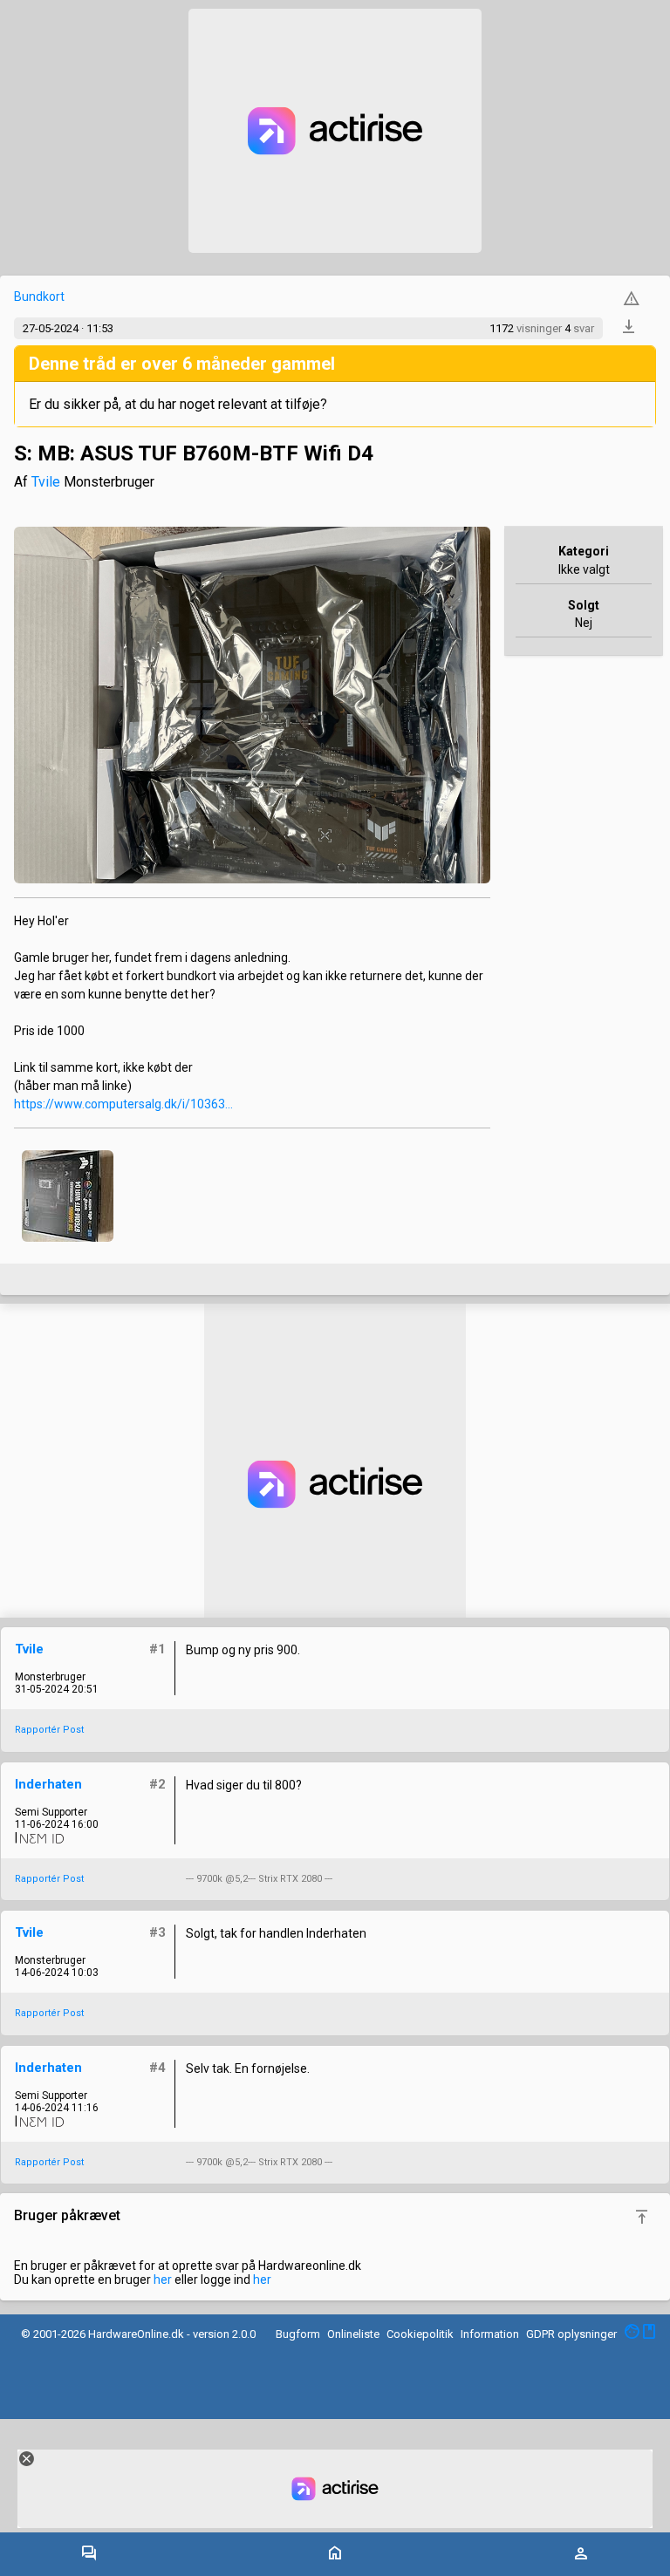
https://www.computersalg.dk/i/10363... (123, 1104)
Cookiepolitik (420, 2334)
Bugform (298, 2334)
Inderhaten (48, 1784)
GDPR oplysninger (571, 2334)
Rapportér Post (49, 1730)
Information (490, 2334)
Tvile (46, 482)
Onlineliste (353, 2334)
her (163, 2280)
